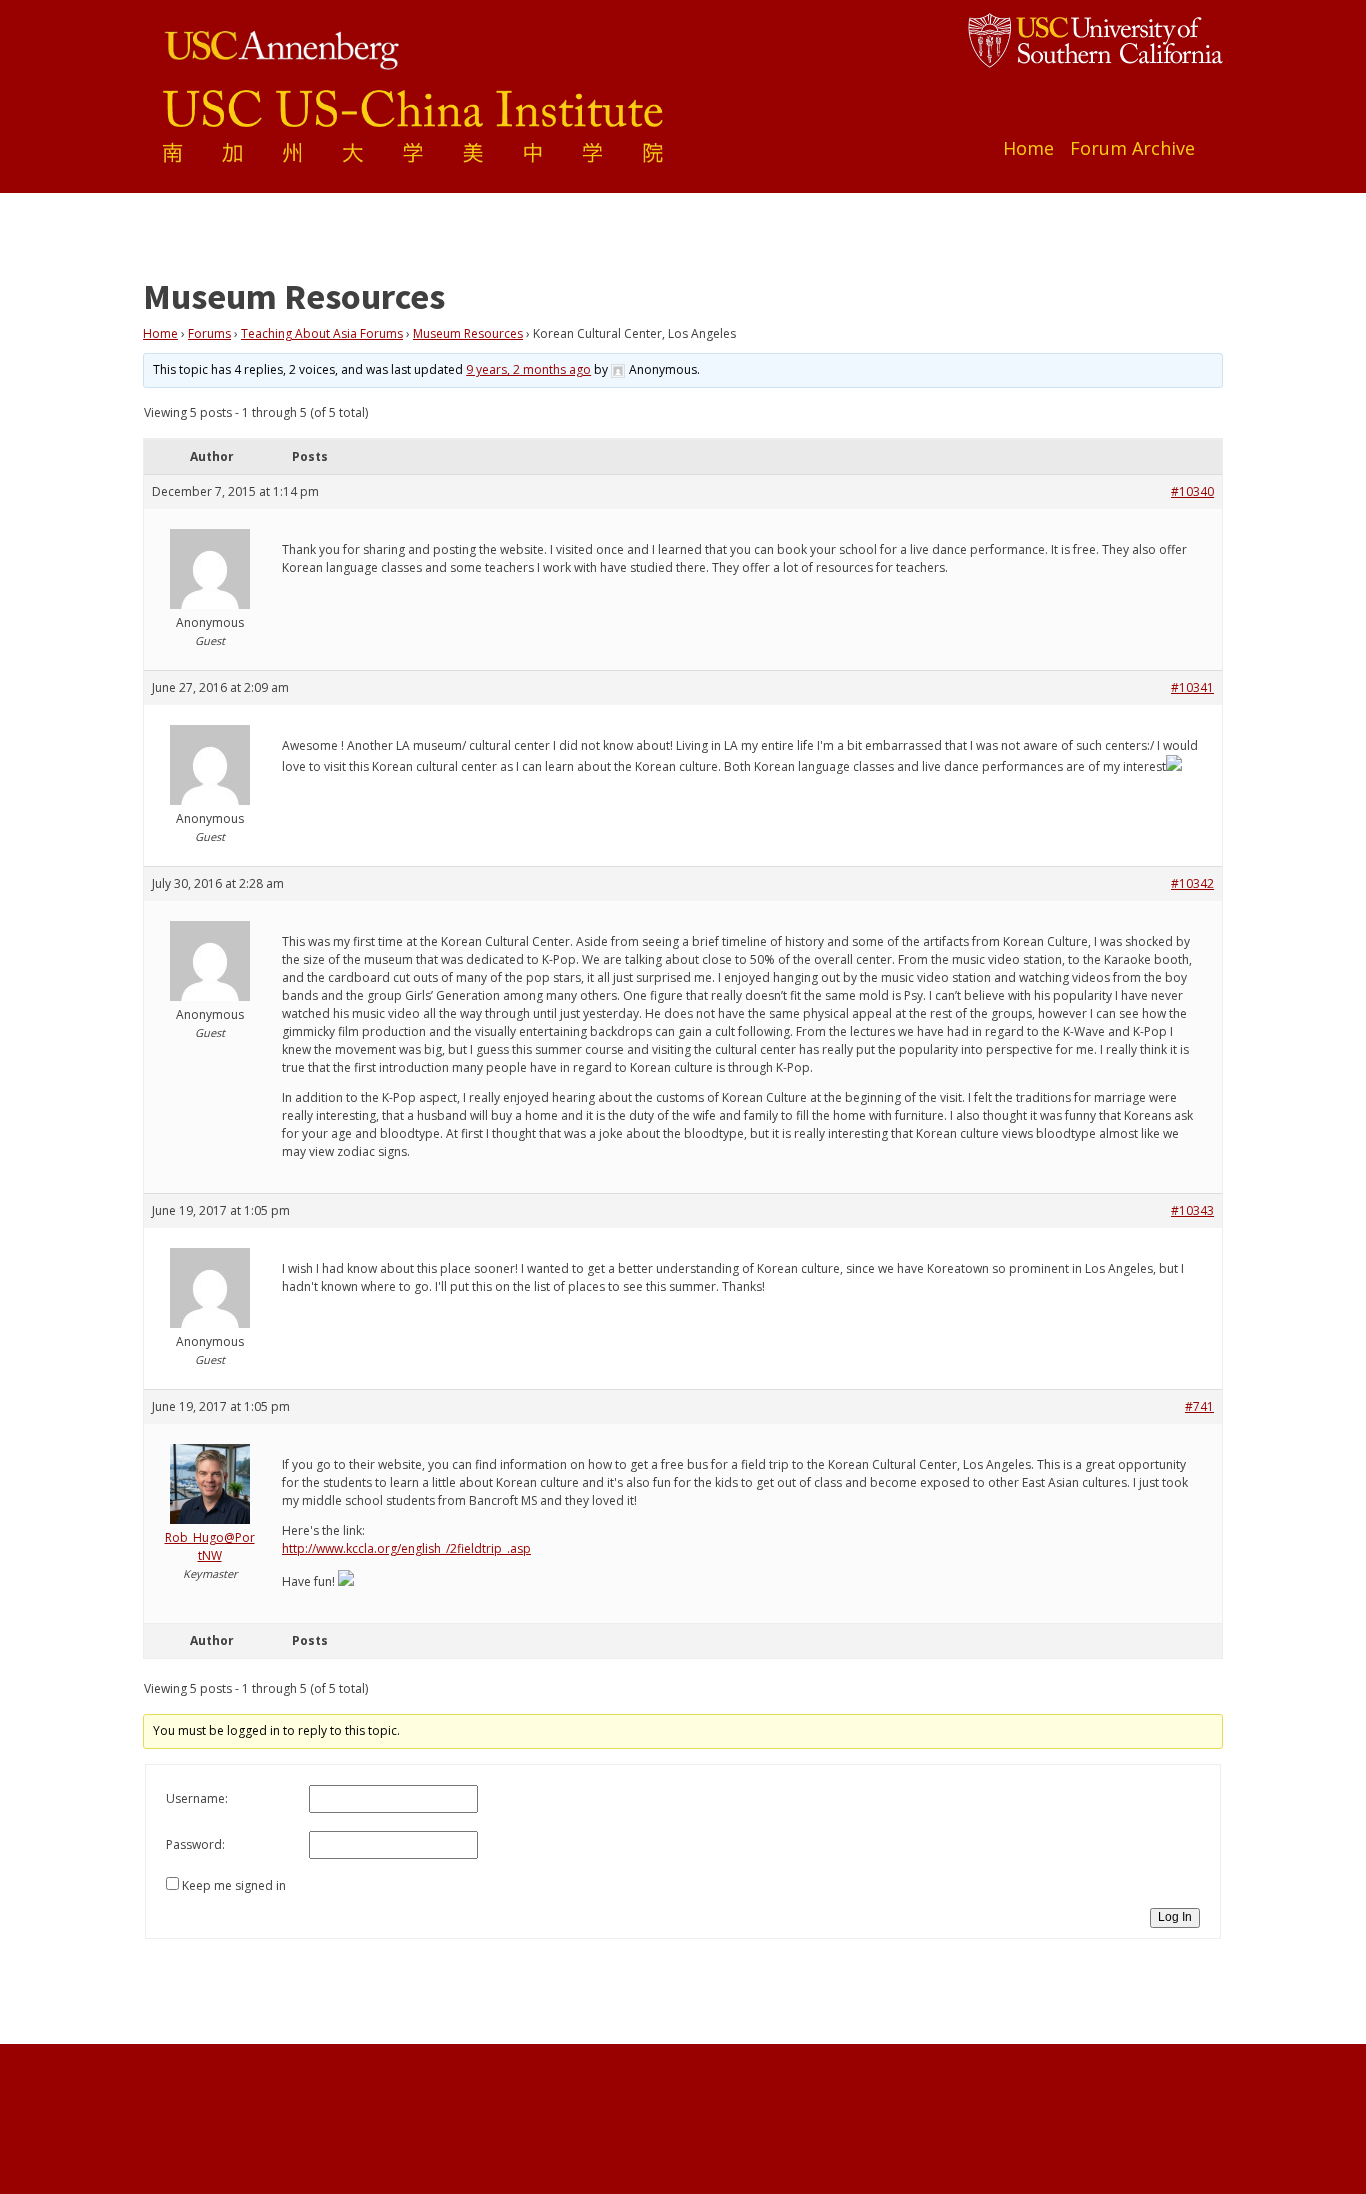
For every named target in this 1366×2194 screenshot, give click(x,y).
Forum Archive (1132, 148)
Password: (195, 1844)
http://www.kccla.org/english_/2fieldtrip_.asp (406, 1548)
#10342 (1192, 883)
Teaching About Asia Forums (322, 333)
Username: (197, 1798)
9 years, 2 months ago (528, 369)
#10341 (1192, 687)
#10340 (1192, 491)
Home (1028, 148)
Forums (209, 333)
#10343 (1192, 1210)
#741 (1199, 1406)
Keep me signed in (234, 1885)
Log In (1175, 1917)
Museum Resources (468, 333)
